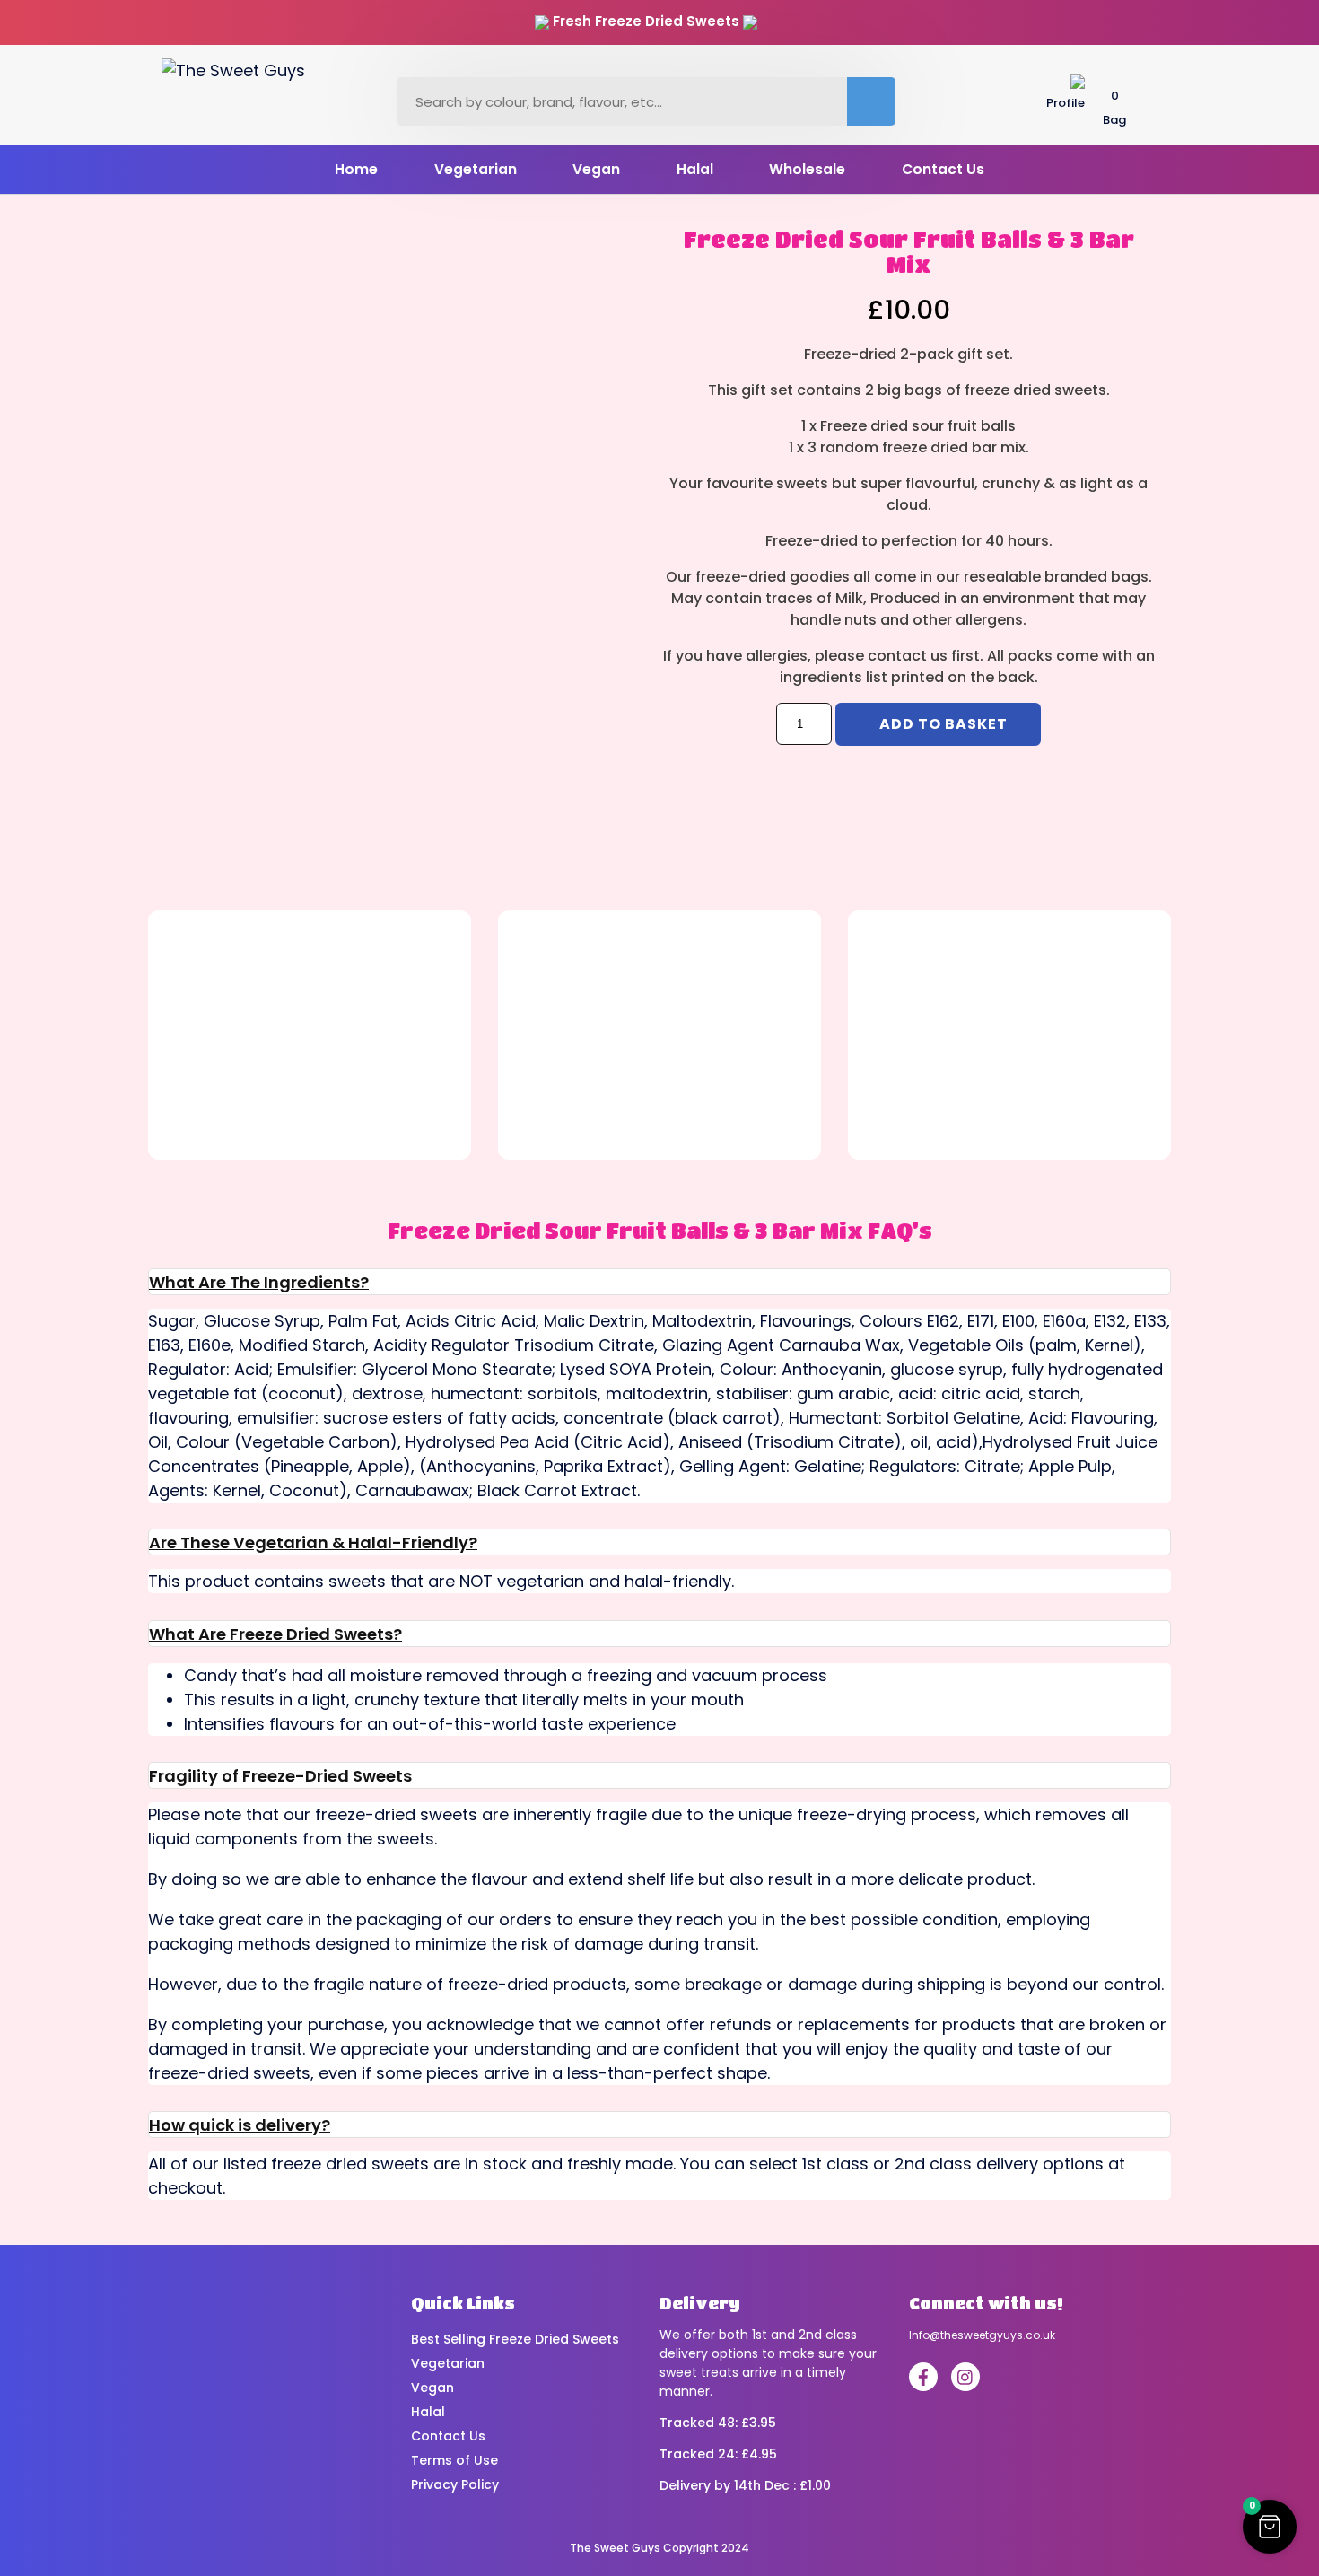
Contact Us (943, 169)
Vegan (596, 169)
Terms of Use (454, 2460)
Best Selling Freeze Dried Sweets (515, 2339)
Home (356, 169)
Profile (1066, 103)
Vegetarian (476, 169)
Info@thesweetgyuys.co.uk (982, 2335)
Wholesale (807, 169)
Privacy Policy (455, 2484)
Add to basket (943, 724)
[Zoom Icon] (386, 451)
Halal (695, 169)
